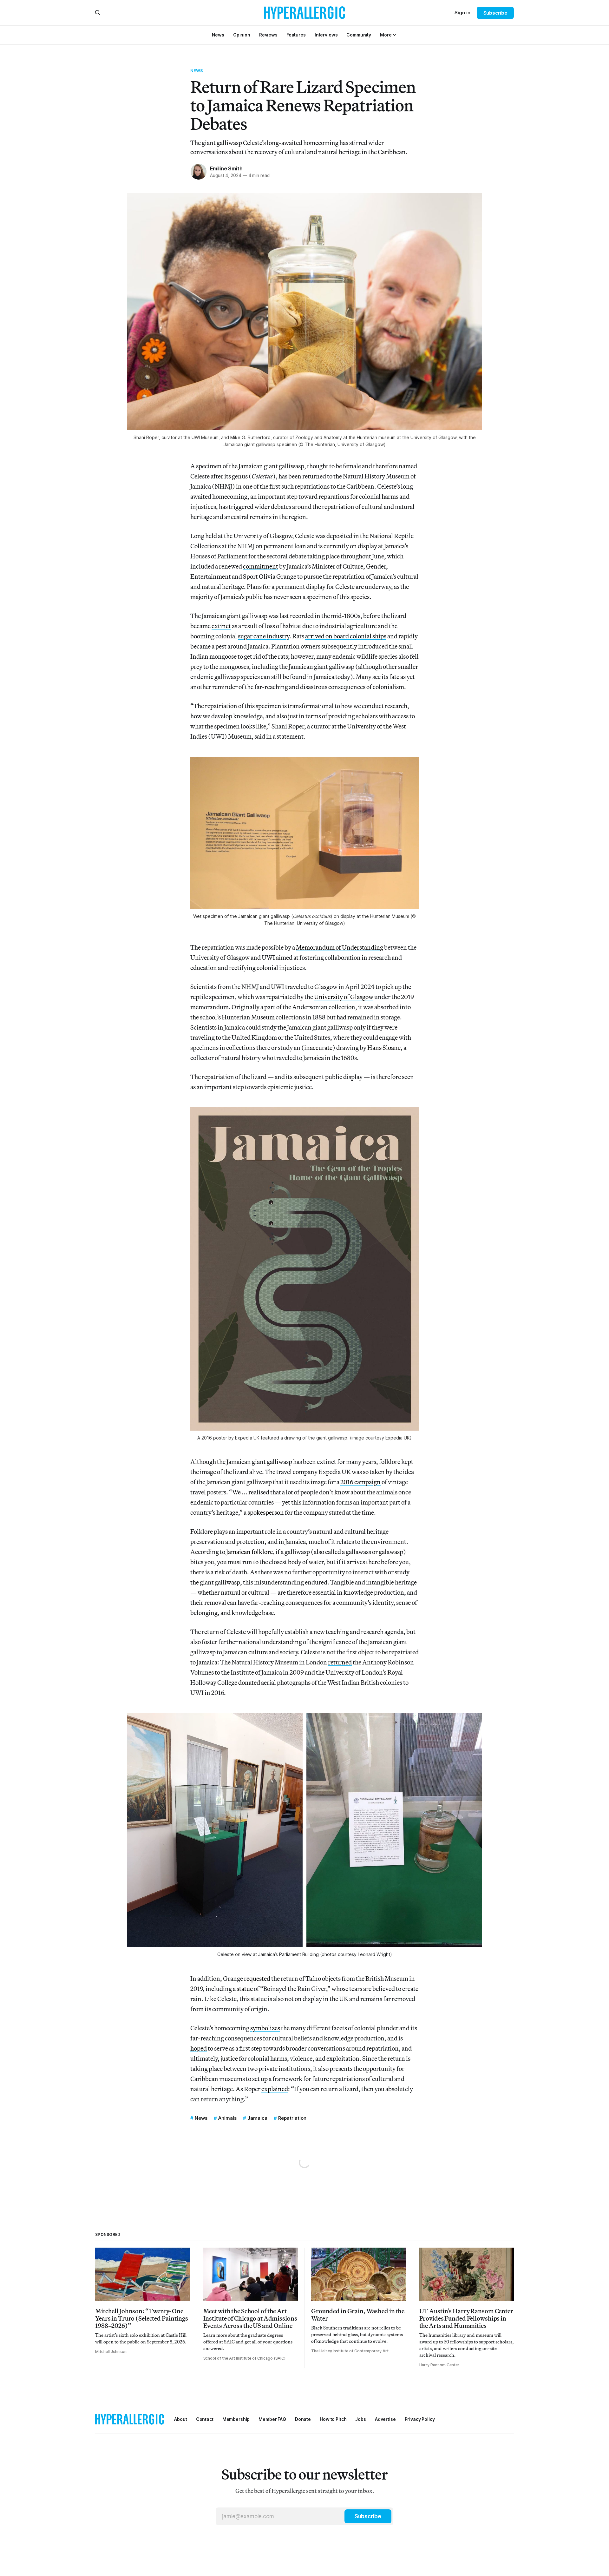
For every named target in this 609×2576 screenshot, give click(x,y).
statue (245, 1989)
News (197, 70)
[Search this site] (98, 13)
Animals (227, 2118)
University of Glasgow (344, 997)
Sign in (462, 13)
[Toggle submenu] (395, 35)
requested (257, 1978)
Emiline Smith (226, 168)
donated (249, 1682)
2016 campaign (360, 1482)
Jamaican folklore (249, 1552)
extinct (221, 626)
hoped (199, 2048)
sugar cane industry (264, 636)
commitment (261, 566)
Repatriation (292, 2118)
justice (229, 2058)
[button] (386, 35)
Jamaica (257, 2118)
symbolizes (265, 2028)
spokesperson (266, 1512)
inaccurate (318, 1048)
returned (340, 1662)
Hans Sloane (384, 1048)
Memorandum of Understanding (340, 947)
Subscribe (495, 13)
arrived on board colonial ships (346, 636)
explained (275, 2089)
